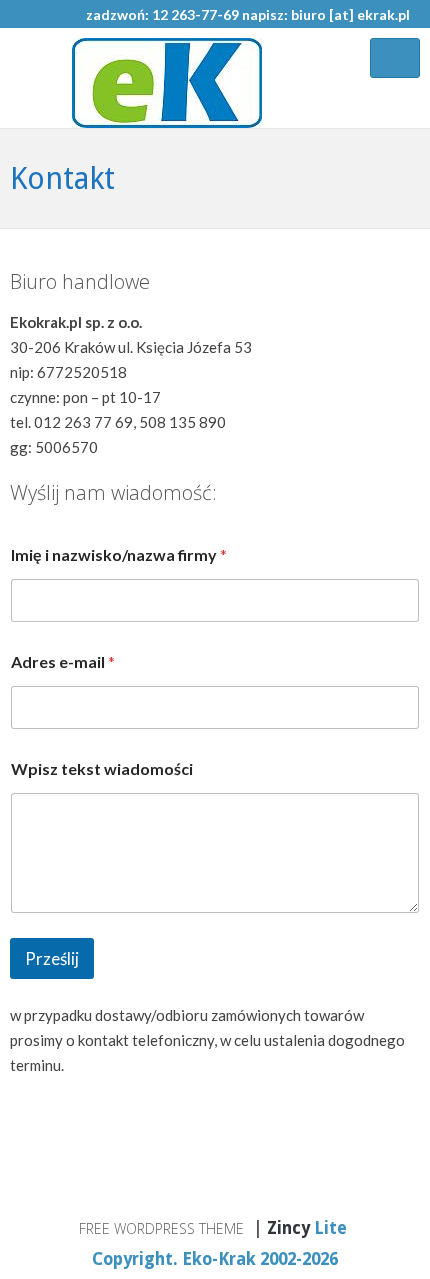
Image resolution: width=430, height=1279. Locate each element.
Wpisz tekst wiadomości (102, 768)
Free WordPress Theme (161, 1228)
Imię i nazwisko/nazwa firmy (119, 554)
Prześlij (52, 958)
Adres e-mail (63, 661)
